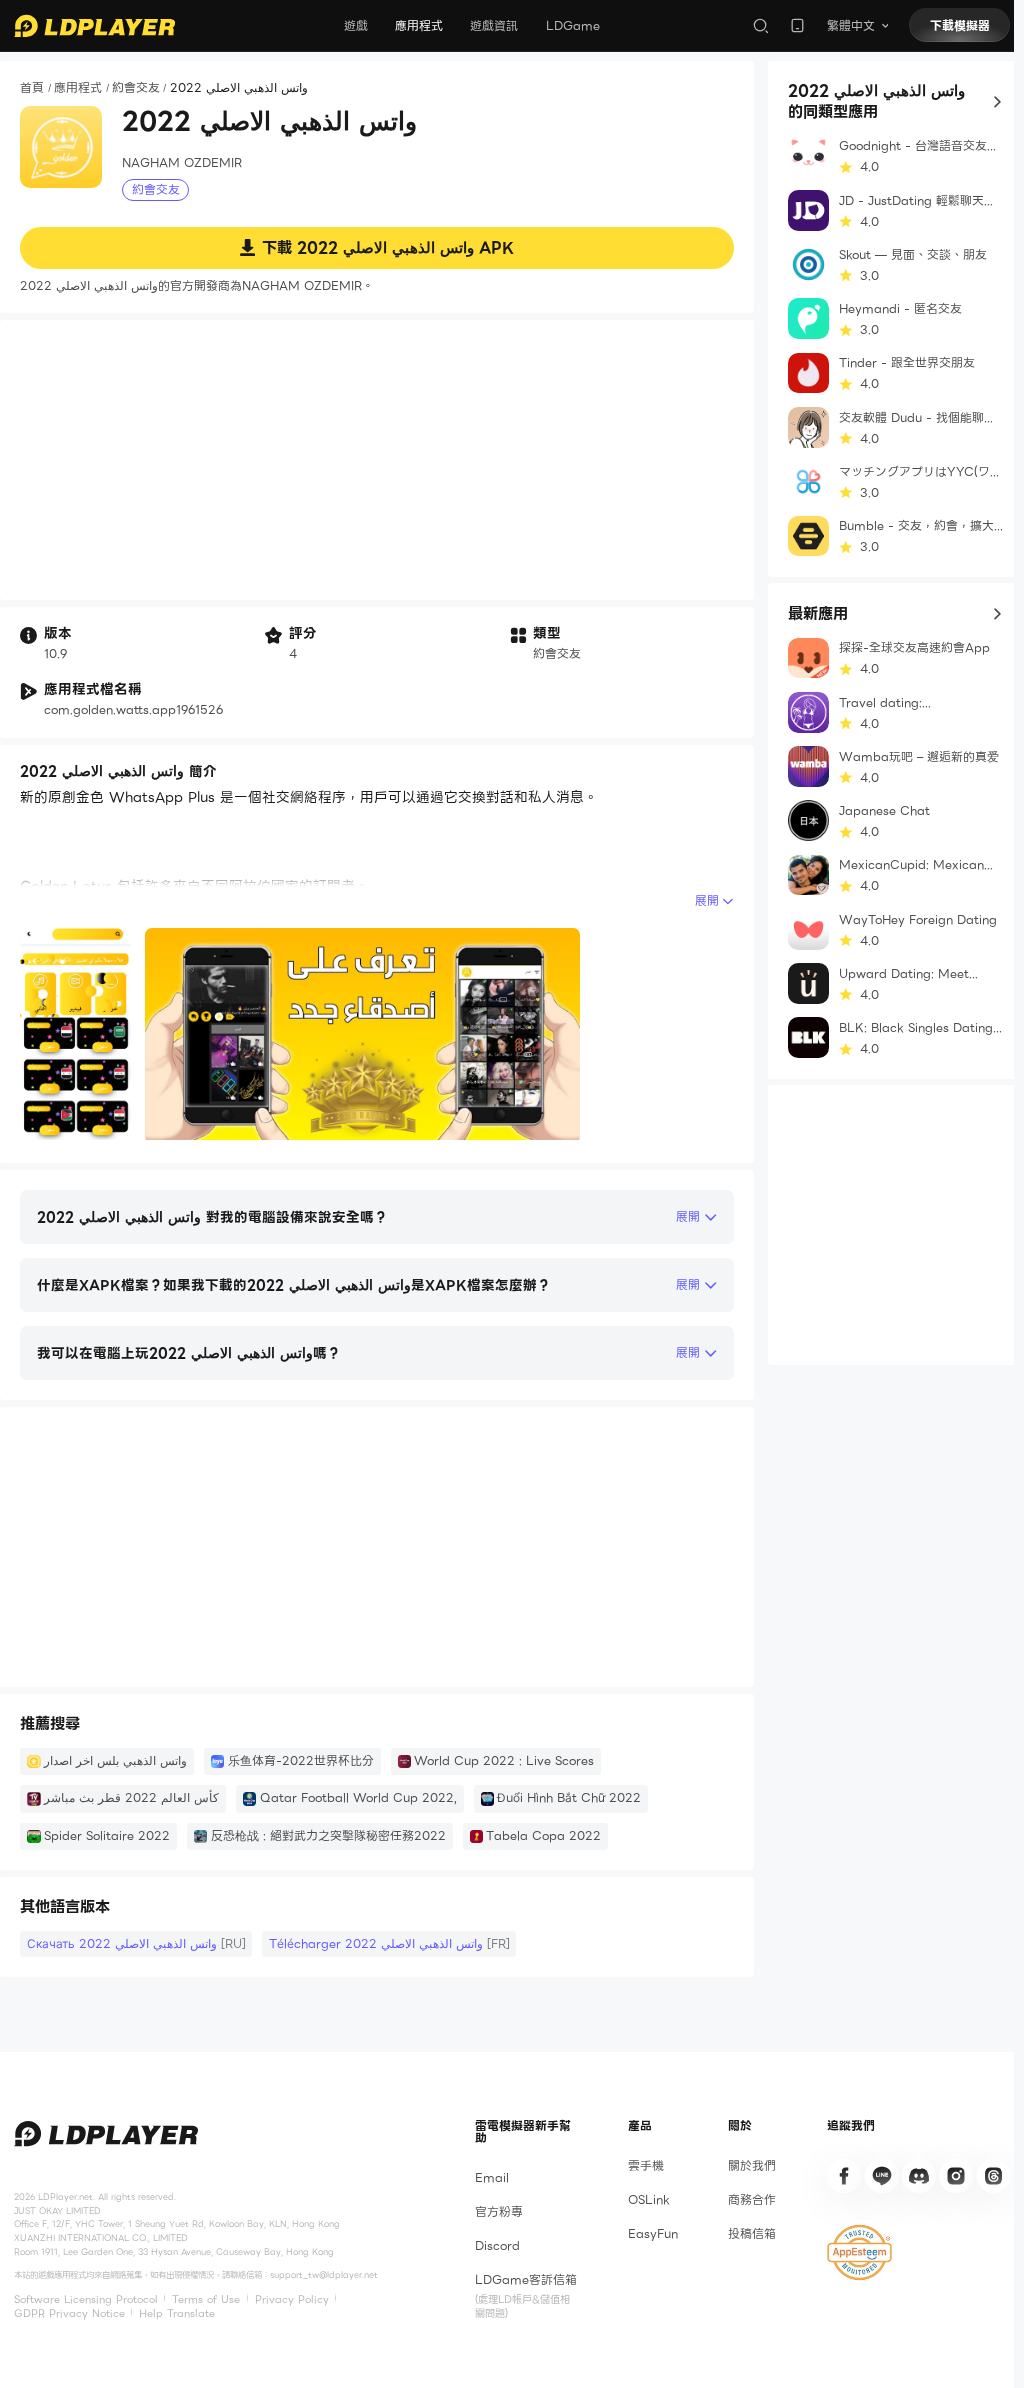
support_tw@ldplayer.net (324, 2275)
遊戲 (356, 25)
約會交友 (136, 88)
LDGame (573, 25)
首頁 (32, 88)
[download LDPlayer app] (797, 25)
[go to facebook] (844, 2176)
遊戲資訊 (494, 25)
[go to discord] (919, 2176)
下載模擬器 (960, 25)
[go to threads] (994, 2176)
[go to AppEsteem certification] (859, 2252)
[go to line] (882, 2176)
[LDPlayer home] (94, 26)
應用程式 (419, 25)
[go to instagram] (956, 2176)
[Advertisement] (377, 460)
